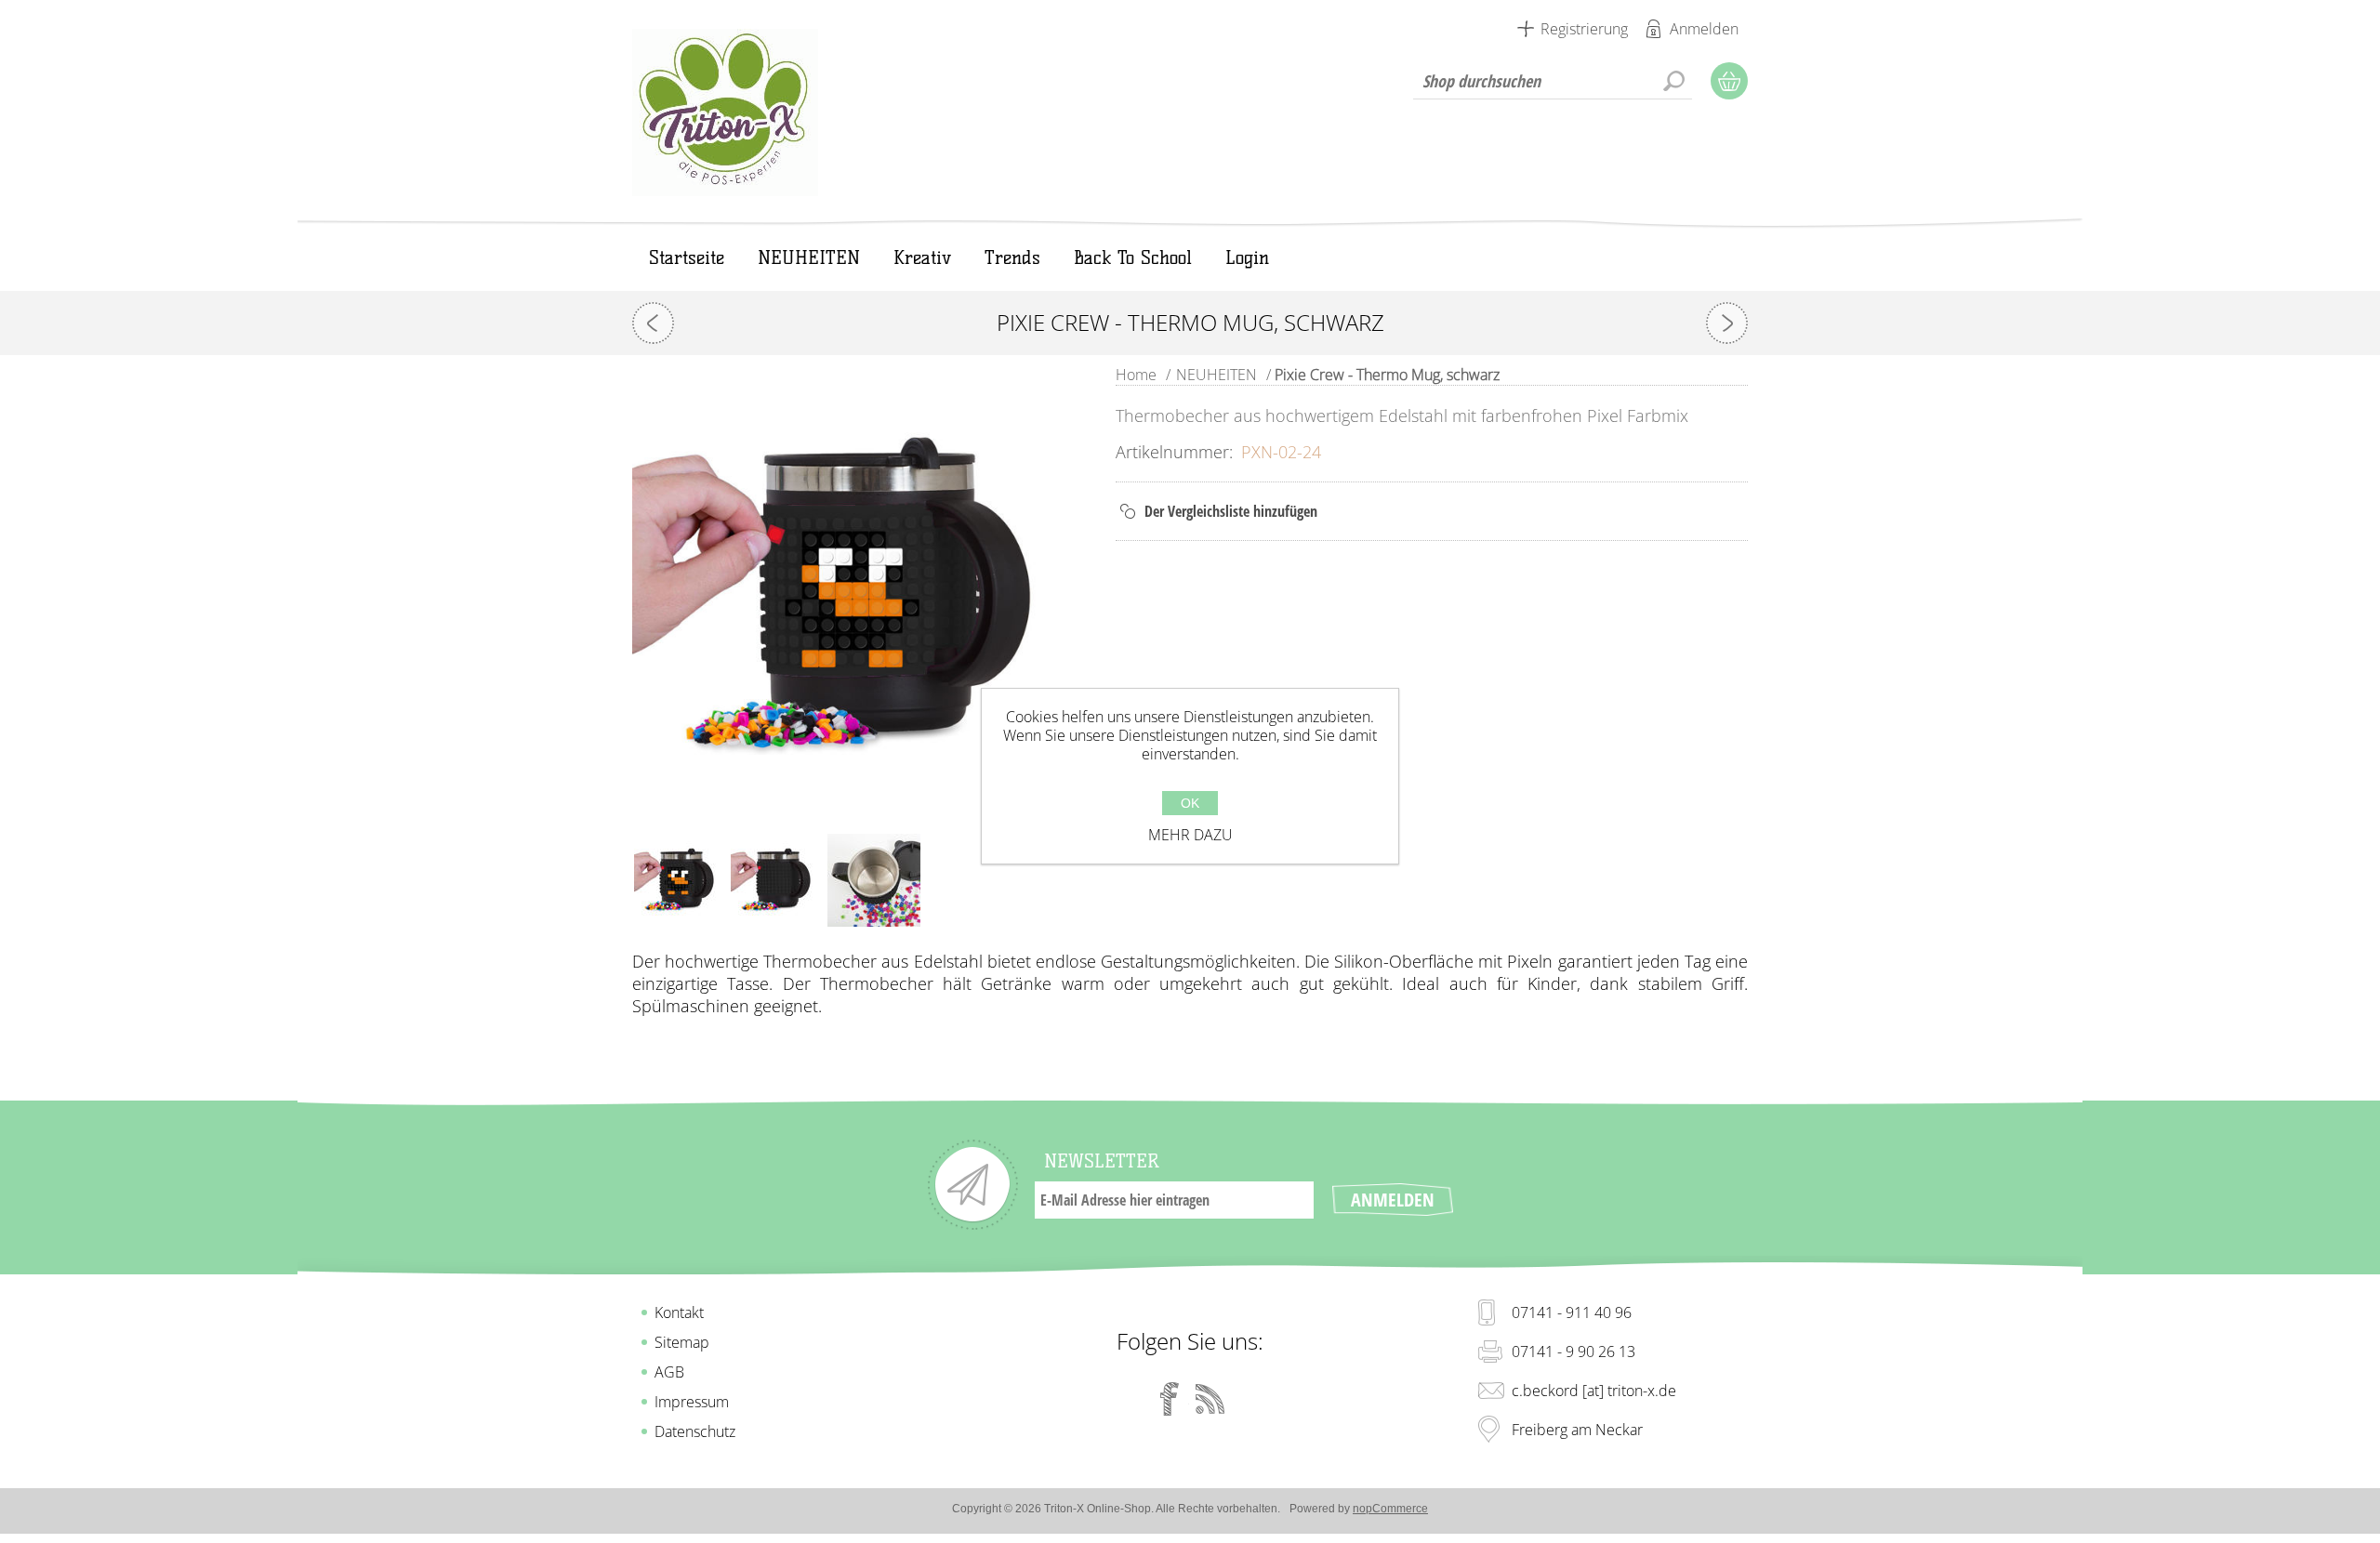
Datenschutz (695, 1431)
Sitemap (682, 1342)
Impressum (692, 1402)
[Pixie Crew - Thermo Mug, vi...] (1727, 323)
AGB (669, 1372)
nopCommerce (1390, 1509)
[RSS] (1210, 1399)
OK (1190, 803)
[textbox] (1553, 81)
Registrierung (1584, 29)
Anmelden (1704, 29)
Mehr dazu (1190, 835)
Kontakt (679, 1312)
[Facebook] (1170, 1399)
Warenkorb (1729, 81)
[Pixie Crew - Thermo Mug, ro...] (653, 323)
